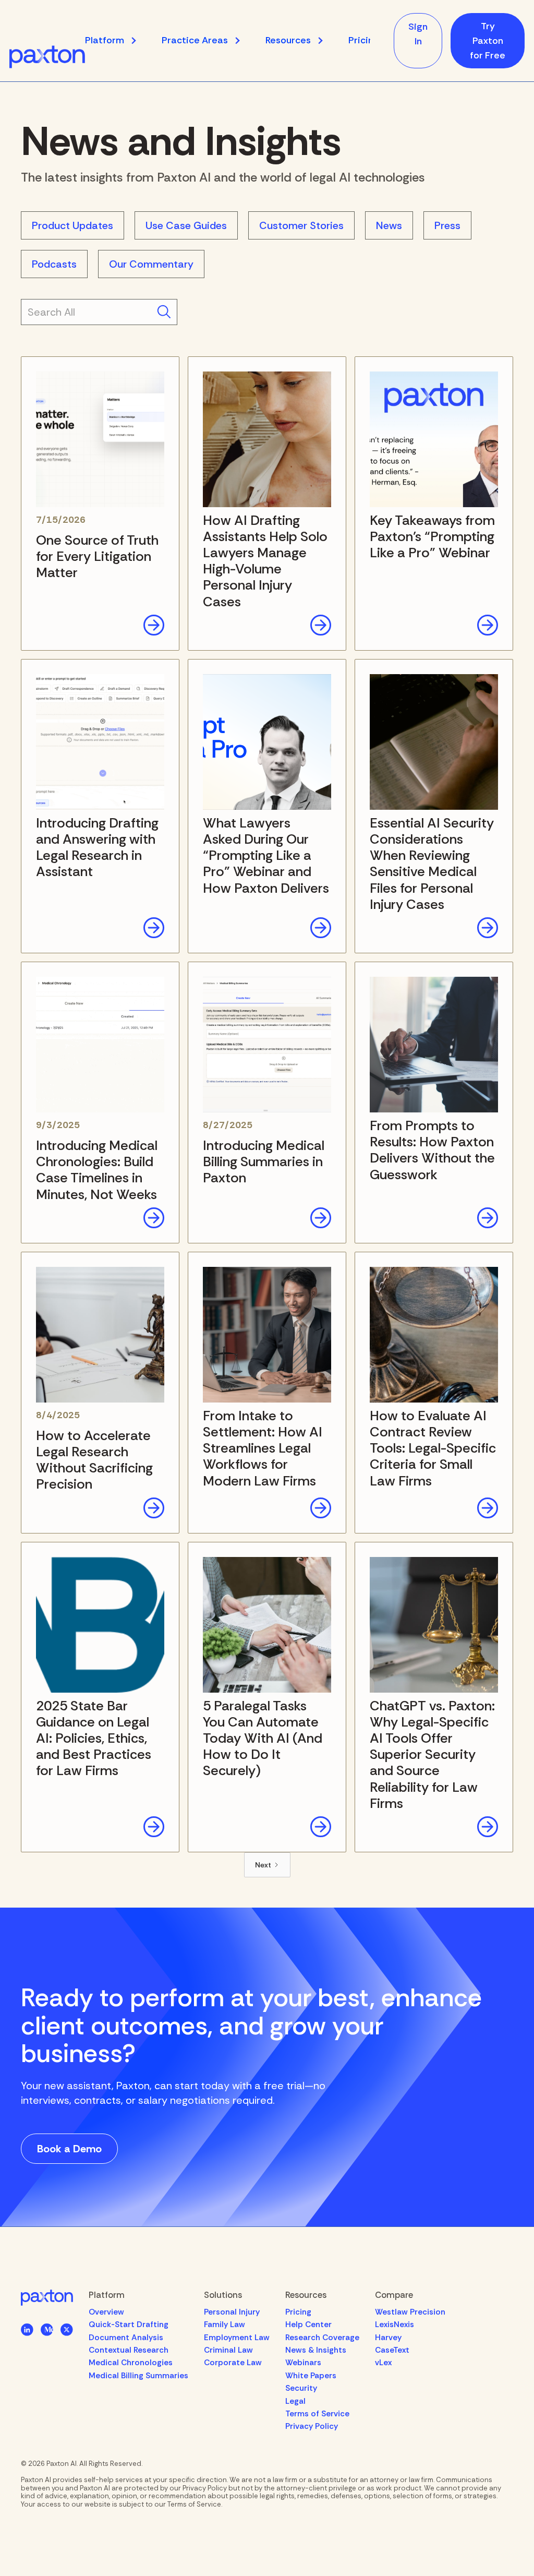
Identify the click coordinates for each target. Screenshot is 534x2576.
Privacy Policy (312, 2426)
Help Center (308, 2325)
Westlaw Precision (410, 2312)
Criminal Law (228, 2350)
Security (301, 2388)
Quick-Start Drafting (129, 2325)
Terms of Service (317, 2414)
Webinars (303, 2363)
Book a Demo (69, 2149)
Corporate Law (233, 2363)
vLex (383, 2363)
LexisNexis (395, 2325)
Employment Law (237, 2338)
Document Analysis (126, 2338)
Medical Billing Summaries (138, 2376)
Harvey (388, 2338)
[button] (116, 40)
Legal (295, 2401)
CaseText (392, 2350)
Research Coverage (322, 2338)
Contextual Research (129, 2350)
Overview (106, 2312)
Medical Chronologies (131, 2363)
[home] (47, 57)
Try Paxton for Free (488, 41)
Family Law (224, 2325)
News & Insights (316, 2350)
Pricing (363, 40)
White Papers (311, 2376)
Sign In (418, 34)
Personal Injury (232, 2312)
